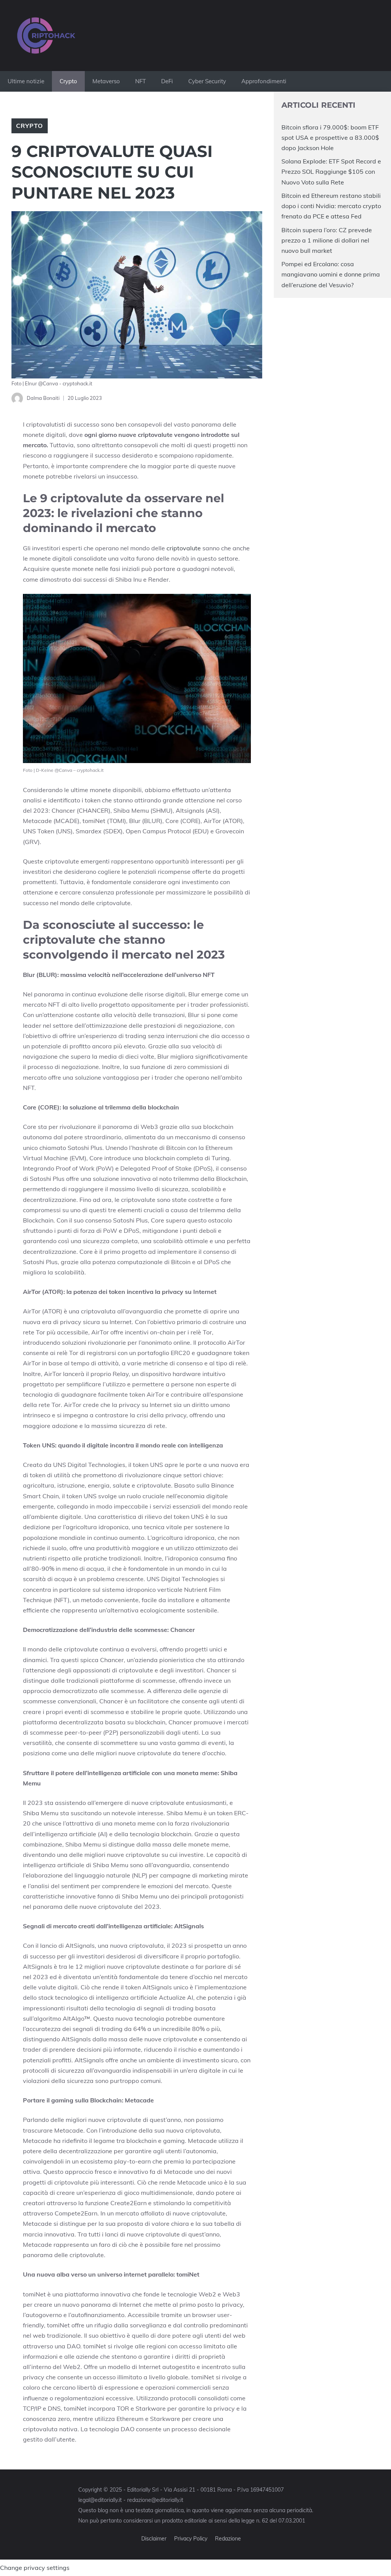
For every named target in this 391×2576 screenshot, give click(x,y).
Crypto (68, 81)
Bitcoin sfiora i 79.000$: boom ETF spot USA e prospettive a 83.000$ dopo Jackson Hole (330, 137)
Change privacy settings (35, 2568)
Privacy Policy (191, 2539)
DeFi (167, 81)
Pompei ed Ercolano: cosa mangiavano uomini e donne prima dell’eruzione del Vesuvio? (331, 274)
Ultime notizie (26, 81)
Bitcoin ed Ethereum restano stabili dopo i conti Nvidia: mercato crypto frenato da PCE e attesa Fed (331, 206)
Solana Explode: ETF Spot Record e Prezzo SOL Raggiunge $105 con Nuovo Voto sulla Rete (331, 171)
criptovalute (184, 548)
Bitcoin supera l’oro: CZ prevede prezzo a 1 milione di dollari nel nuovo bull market (327, 240)
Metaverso (106, 81)
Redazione (228, 2539)
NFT (141, 81)
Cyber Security (207, 81)
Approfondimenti (264, 81)
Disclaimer (154, 2539)
